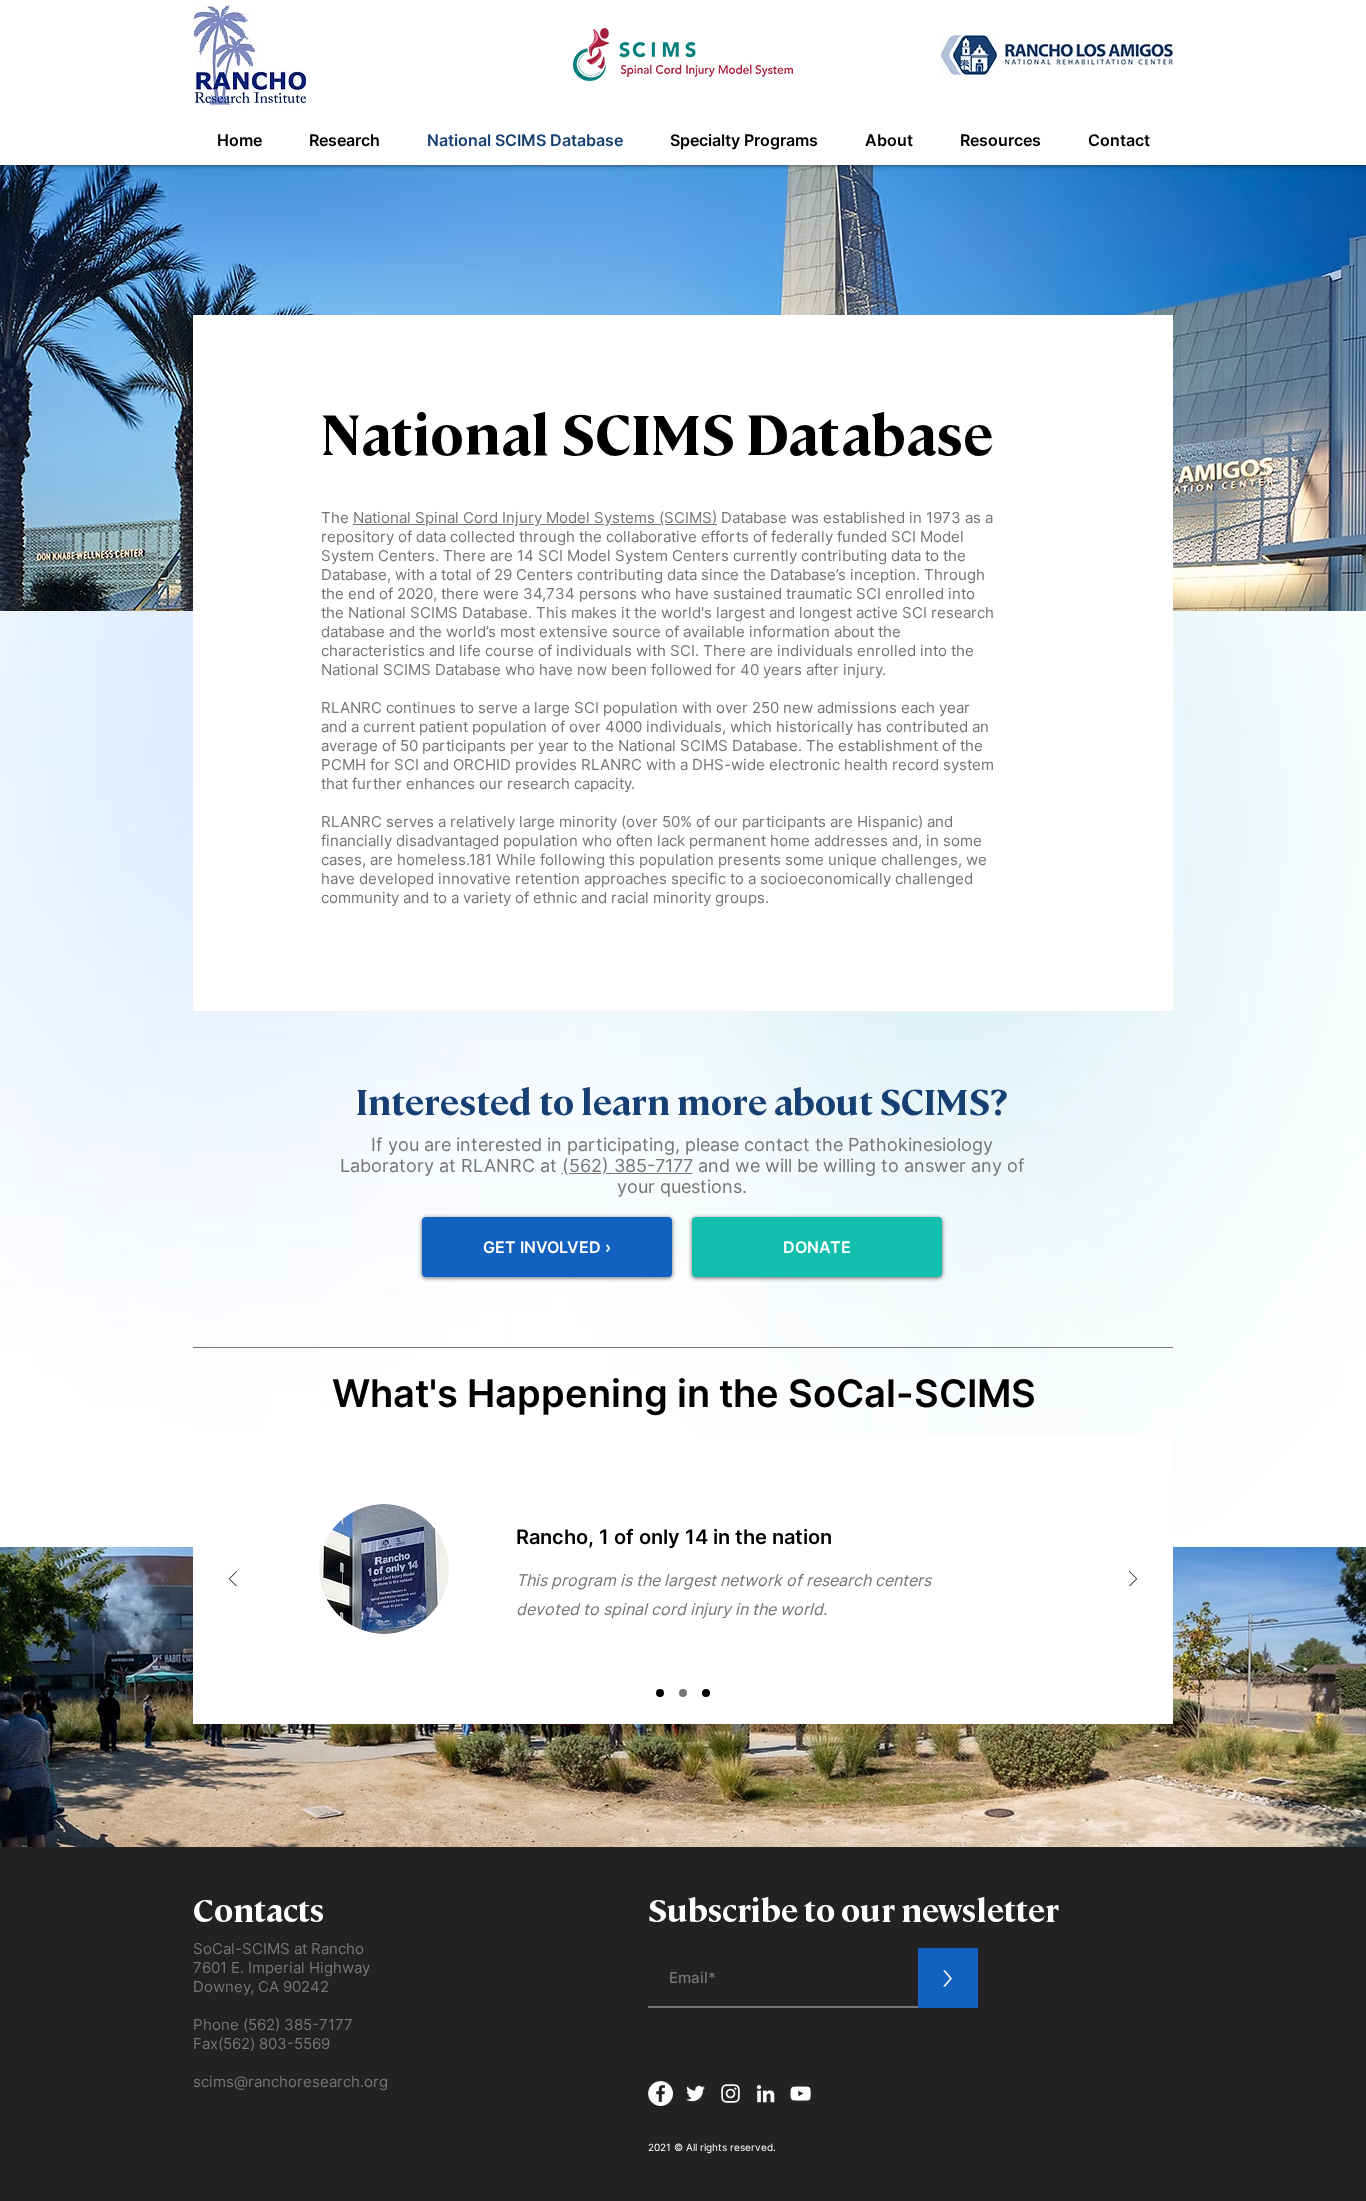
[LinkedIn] (765, 2093)
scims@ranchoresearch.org (290, 2081)
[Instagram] (730, 2093)
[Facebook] (660, 2093)
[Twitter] (695, 2093)
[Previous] (233, 1580)
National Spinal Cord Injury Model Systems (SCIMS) (535, 517)
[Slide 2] (683, 1693)
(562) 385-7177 (627, 1165)
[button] (344, 140)
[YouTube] (800, 2093)
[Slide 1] (660, 1693)
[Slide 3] (706, 1693)
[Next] (1133, 1580)
